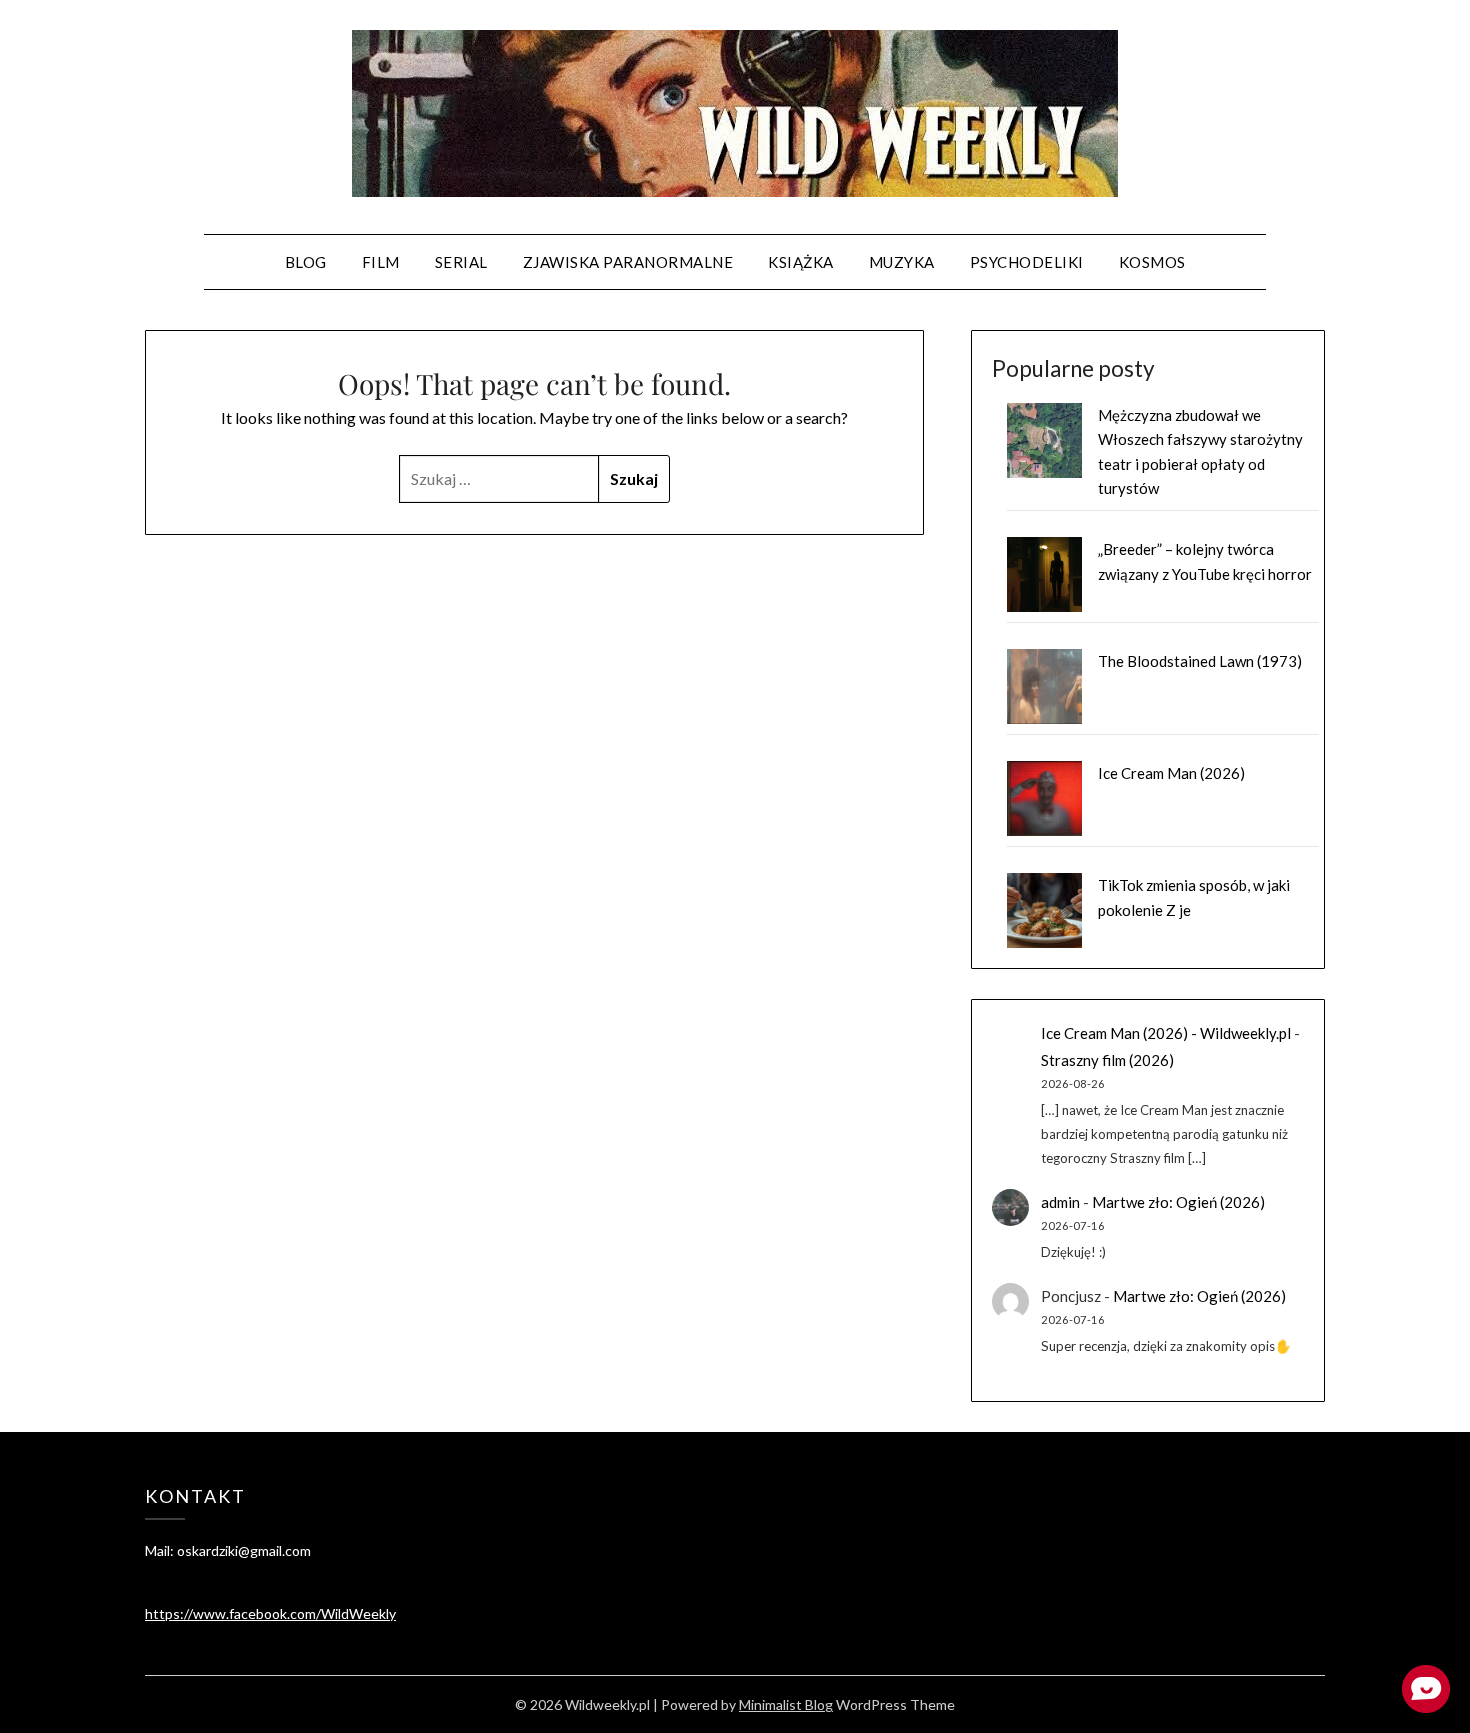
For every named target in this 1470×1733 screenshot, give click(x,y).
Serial (461, 262)
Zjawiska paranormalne (628, 262)
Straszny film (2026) (1107, 1060)
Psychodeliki (1027, 262)
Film (381, 262)
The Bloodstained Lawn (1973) (1200, 661)
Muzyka (902, 262)
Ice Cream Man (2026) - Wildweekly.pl (1166, 1033)
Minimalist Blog (786, 1704)
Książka (801, 262)
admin (1060, 1202)
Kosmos (1152, 262)
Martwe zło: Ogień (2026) (1178, 1202)
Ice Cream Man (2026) (1171, 773)
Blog (306, 262)
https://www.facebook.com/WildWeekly (270, 1613)
